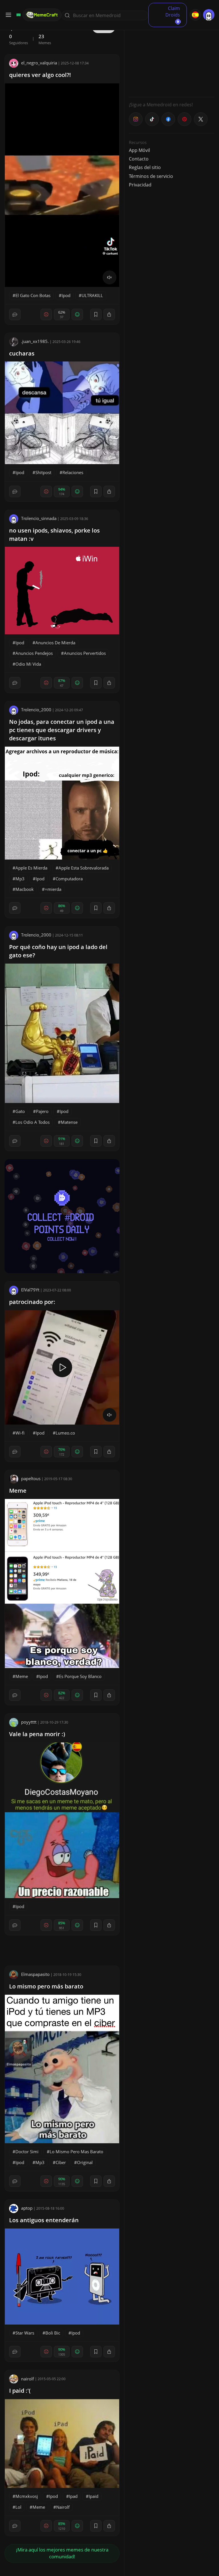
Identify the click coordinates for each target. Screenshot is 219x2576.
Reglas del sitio (145, 167)
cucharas (22, 353)
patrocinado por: (32, 1302)
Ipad (73, 2496)
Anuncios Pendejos (34, 653)
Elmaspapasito (35, 1974)
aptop (27, 2208)
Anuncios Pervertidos (85, 653)
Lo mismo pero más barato (46, 1986)
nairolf (28, 2379)
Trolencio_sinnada (39, 518)
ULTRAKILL (92, 295)
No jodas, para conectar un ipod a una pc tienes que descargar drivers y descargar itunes (62, 730)
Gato (20, 1111)
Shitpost (43, 472)
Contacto (139, 159)
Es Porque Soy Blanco (80, 1676)
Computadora (69, 879)
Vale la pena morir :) (37, 1734)
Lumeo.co (65, 1433)
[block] (109, 314)
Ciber (61, 2162)
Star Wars (25, 2333)
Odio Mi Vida (28, 664)
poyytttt (29, 1722)
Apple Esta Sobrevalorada (84, 868)
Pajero (42, 1111)
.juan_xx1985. (35, 341)
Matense (69, 1122)
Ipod (66, 295)
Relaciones (73, 472)
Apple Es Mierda (31, 868)
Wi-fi (20, 1433)
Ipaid (94, 2496)
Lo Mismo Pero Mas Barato (76, 2152)
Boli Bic (53, 2333)
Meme (18, 1491)
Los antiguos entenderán (44, 2220)
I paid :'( (20, 2391)
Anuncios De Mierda (55, 643)
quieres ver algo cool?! (40, 75)
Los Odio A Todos (33, 1122)
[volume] (109, 277)
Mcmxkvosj (27, 2496)
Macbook (25, 889)
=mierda (53, 889)
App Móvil (139, 150)
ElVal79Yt (30, 1290)
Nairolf (63, 2507)
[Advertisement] (172, 57)
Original (85, 2162)
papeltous (31, 1478)
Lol (18, 2507)
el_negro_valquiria (39, 63)
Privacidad (140, 185)
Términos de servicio (151, 176)
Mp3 (20, 879)
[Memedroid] (18, 15)
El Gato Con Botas (33, 295)
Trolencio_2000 (36, 710)
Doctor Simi (27, 2152)
